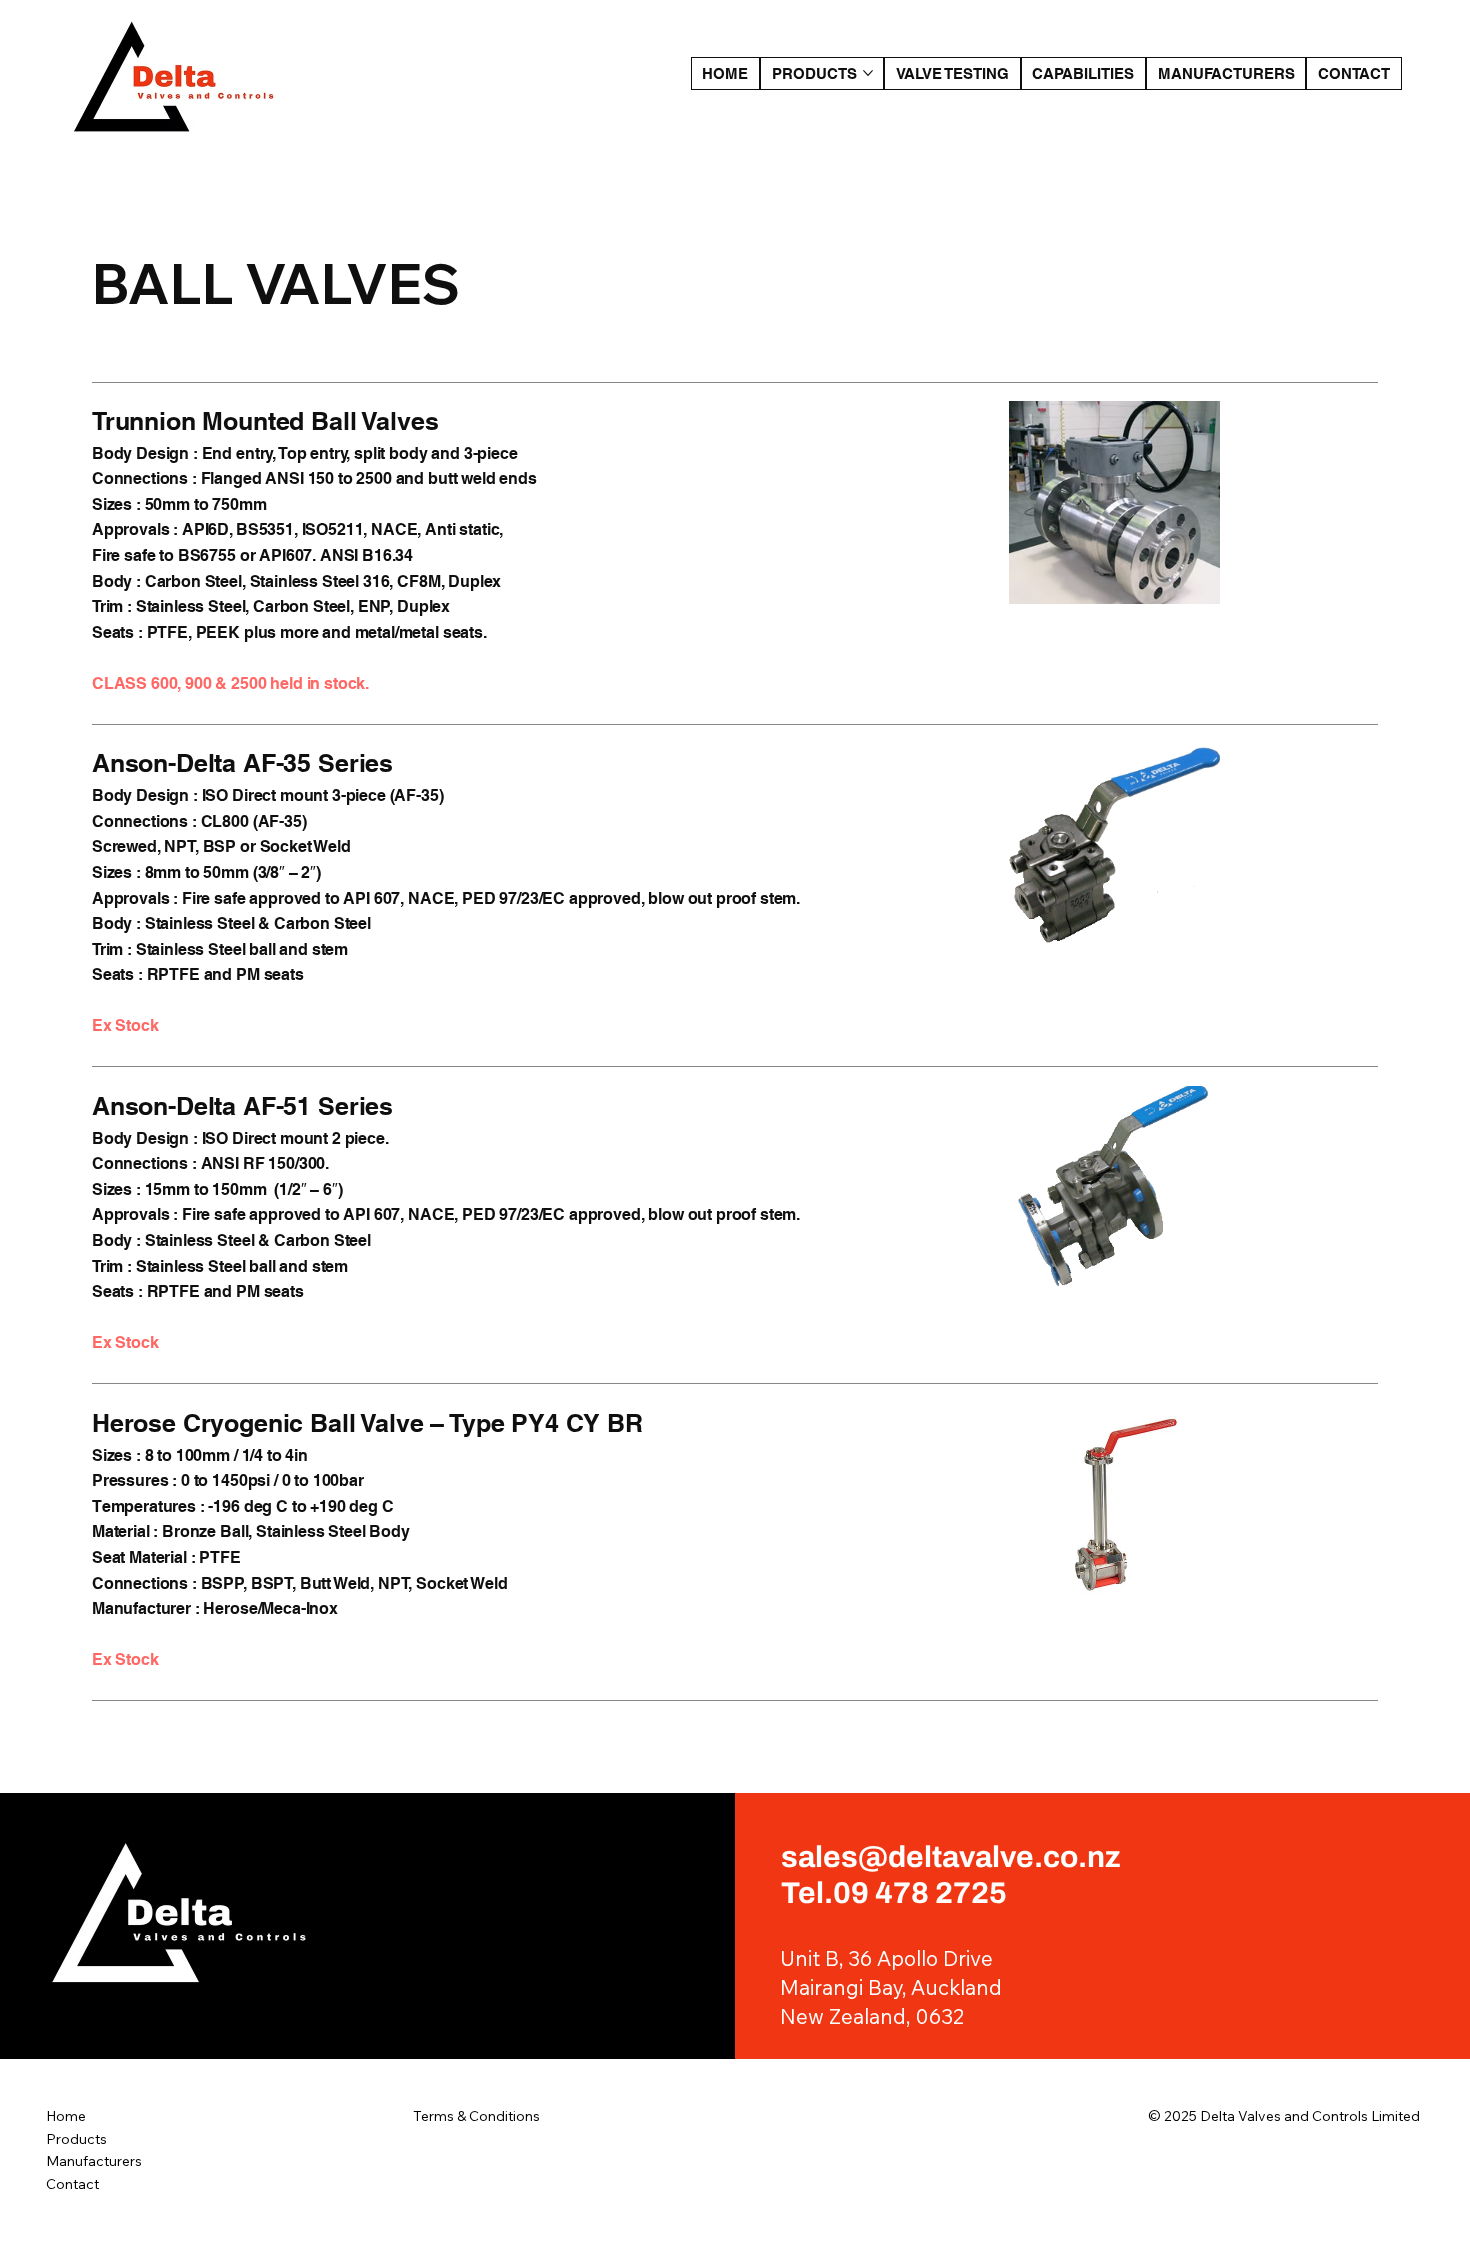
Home (66, 2116)
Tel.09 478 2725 (894, 1893)
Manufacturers (94, 2161)
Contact (72, 2184)
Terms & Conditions (476, 2116)
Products (76, 2139)
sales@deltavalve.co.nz (951, 1857)
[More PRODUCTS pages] (868, 73)
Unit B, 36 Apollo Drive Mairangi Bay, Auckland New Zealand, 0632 (891, 1987)
